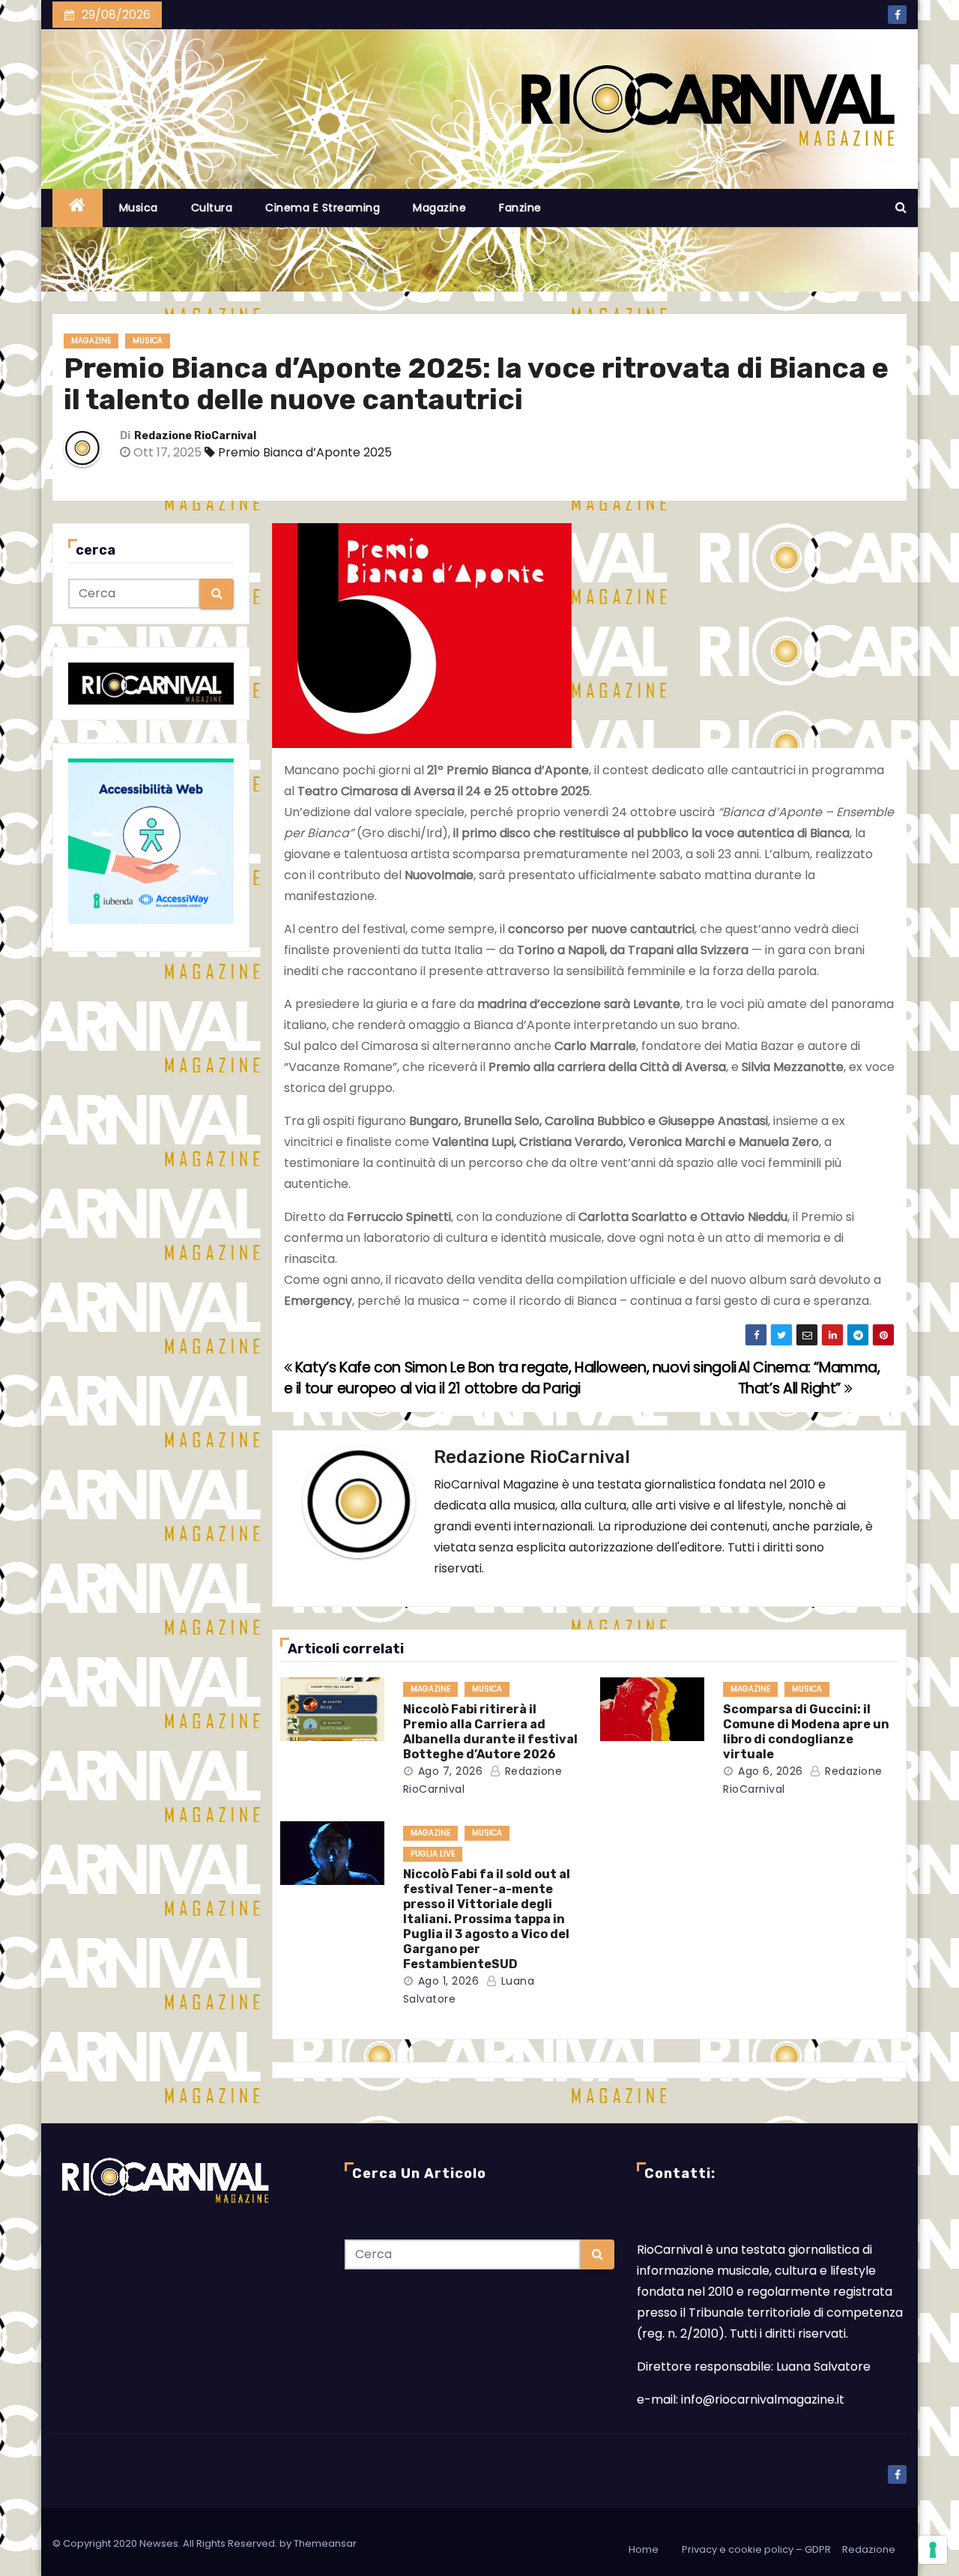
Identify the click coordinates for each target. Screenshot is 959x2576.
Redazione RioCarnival (195, 436)
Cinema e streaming (323, 208)
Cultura (212, 208)
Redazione (869, 2549)
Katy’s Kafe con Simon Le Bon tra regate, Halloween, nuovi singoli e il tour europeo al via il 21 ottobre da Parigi (510, 1378)
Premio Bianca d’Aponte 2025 (305, 452)
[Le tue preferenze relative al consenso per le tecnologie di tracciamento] (933, 2550)
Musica (139, 208)
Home (644, 2549)
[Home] (78, 208)
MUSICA (148, 341)
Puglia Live (433, 1854)
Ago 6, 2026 (771, 1771)
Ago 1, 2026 (449, 1981)
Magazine (439, 208)
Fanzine (520, 208)
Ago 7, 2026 (451, 1771)
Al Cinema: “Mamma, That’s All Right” (809, 1378)
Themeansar (325, 2543)
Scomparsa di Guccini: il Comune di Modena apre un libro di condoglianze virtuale (806, 1732)
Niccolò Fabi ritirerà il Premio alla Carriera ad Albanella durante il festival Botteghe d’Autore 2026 (490, 1732)
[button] (901, 207)
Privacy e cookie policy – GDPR (756, 2549)
